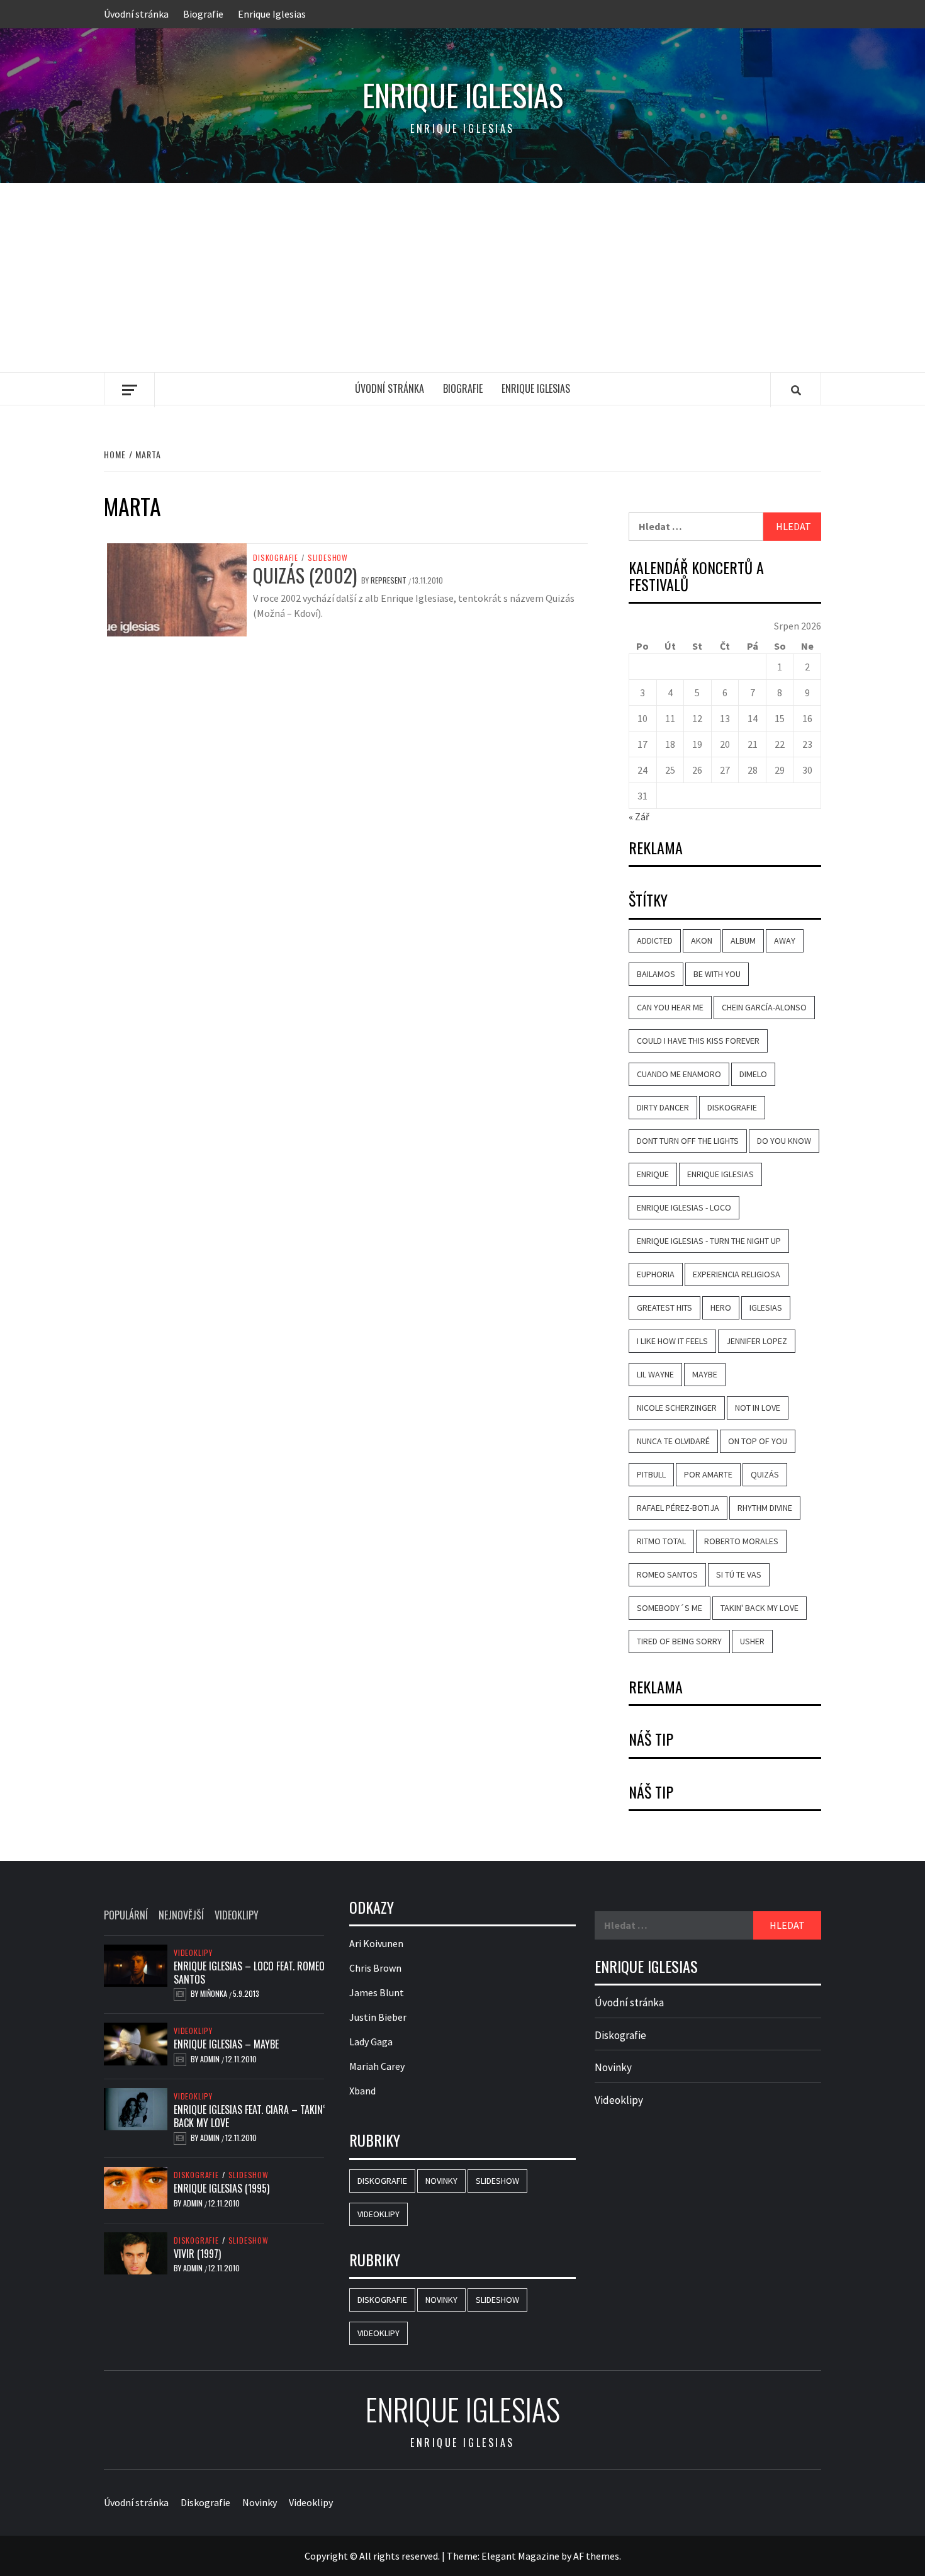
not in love (758, 1408)
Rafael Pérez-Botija (678, 1508)
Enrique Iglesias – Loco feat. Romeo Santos (249, 1973)
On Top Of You (758, 1441)
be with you (717, 974)
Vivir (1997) (197, 2254)
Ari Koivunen (376, 1943)
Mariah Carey (377, 2066)
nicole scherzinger (677, 1408)
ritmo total (661, 1541)
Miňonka (215, 1993)
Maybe (705, 1374)
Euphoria (656, 1274)
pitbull (651, 1474)
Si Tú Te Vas (739, 1574)
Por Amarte (708, 1474)
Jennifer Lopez (757, 1341)
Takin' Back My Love (760, 1608)
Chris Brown (375, 1968)
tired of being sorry (679, 1641)
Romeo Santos (667, 1574)
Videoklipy (193, 1953)
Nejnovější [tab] (181, 1915)
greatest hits (664, 1308)
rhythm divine (765, 1508)
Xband (362, 2091)
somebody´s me (670, 1608)
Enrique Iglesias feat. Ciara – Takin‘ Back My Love (249, 2116)
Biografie (203, 14)
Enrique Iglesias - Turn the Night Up (709, 1241)
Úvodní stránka (136, 14)
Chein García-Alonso (764, 1007)
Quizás (765, 1474)
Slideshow (328, 558)
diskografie (732, 1107)
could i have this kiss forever (698, 1041)
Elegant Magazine (520, 2556)
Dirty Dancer (663, 1107)
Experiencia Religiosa (737, 1274)
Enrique (653, 1174)
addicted (655, 941)
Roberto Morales (741, 1541)
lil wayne (655, 1374)
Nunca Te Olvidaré (673, 1441)
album (743, 941)
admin (211, 2059)
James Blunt (377, 1992)
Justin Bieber (378, 2017)
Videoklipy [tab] (237, 1915)
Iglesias (766, 1308)
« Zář (639, 816)
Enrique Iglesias (272, 14)
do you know (784, 1141)
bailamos (656, 974)
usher (752, 1641)
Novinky (441, 2181)
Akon (702, 941)
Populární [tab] (126, 1915)
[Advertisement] (462, 278)
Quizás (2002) (305, 575)
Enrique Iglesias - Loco (684, 1207)
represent (390, 580)
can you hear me (670, 1007)
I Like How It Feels (672, 1341)
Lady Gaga (371, 2042)
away (785, 941)
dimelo (753, 1074)
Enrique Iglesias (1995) (221, 2188)
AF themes (596, 2556)
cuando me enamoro (679, 1074)
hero (721, 1308)
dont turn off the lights (688, 1141)
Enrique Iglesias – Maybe (226, 2044)
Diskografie (276, 558)
